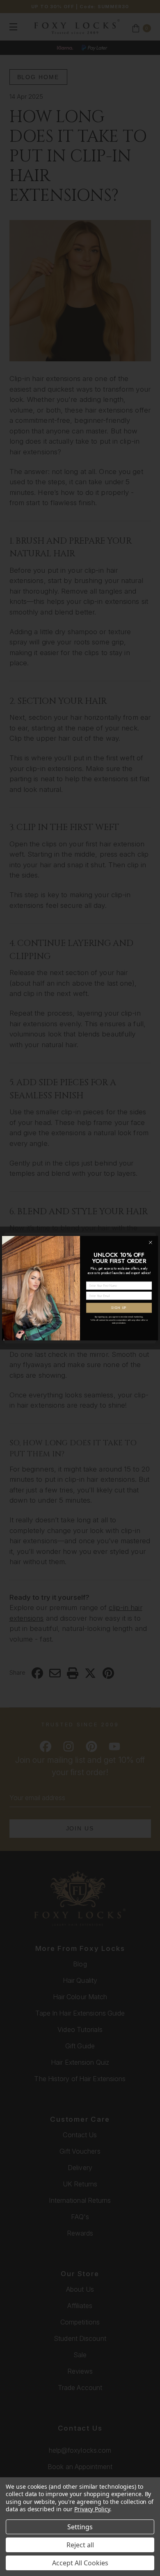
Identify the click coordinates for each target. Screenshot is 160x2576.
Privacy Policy (92, 2509)
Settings (80, 2527)
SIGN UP (119, 1307)
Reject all (80, 2545)
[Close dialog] (150, 1242)
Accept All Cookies (80, 2563)
